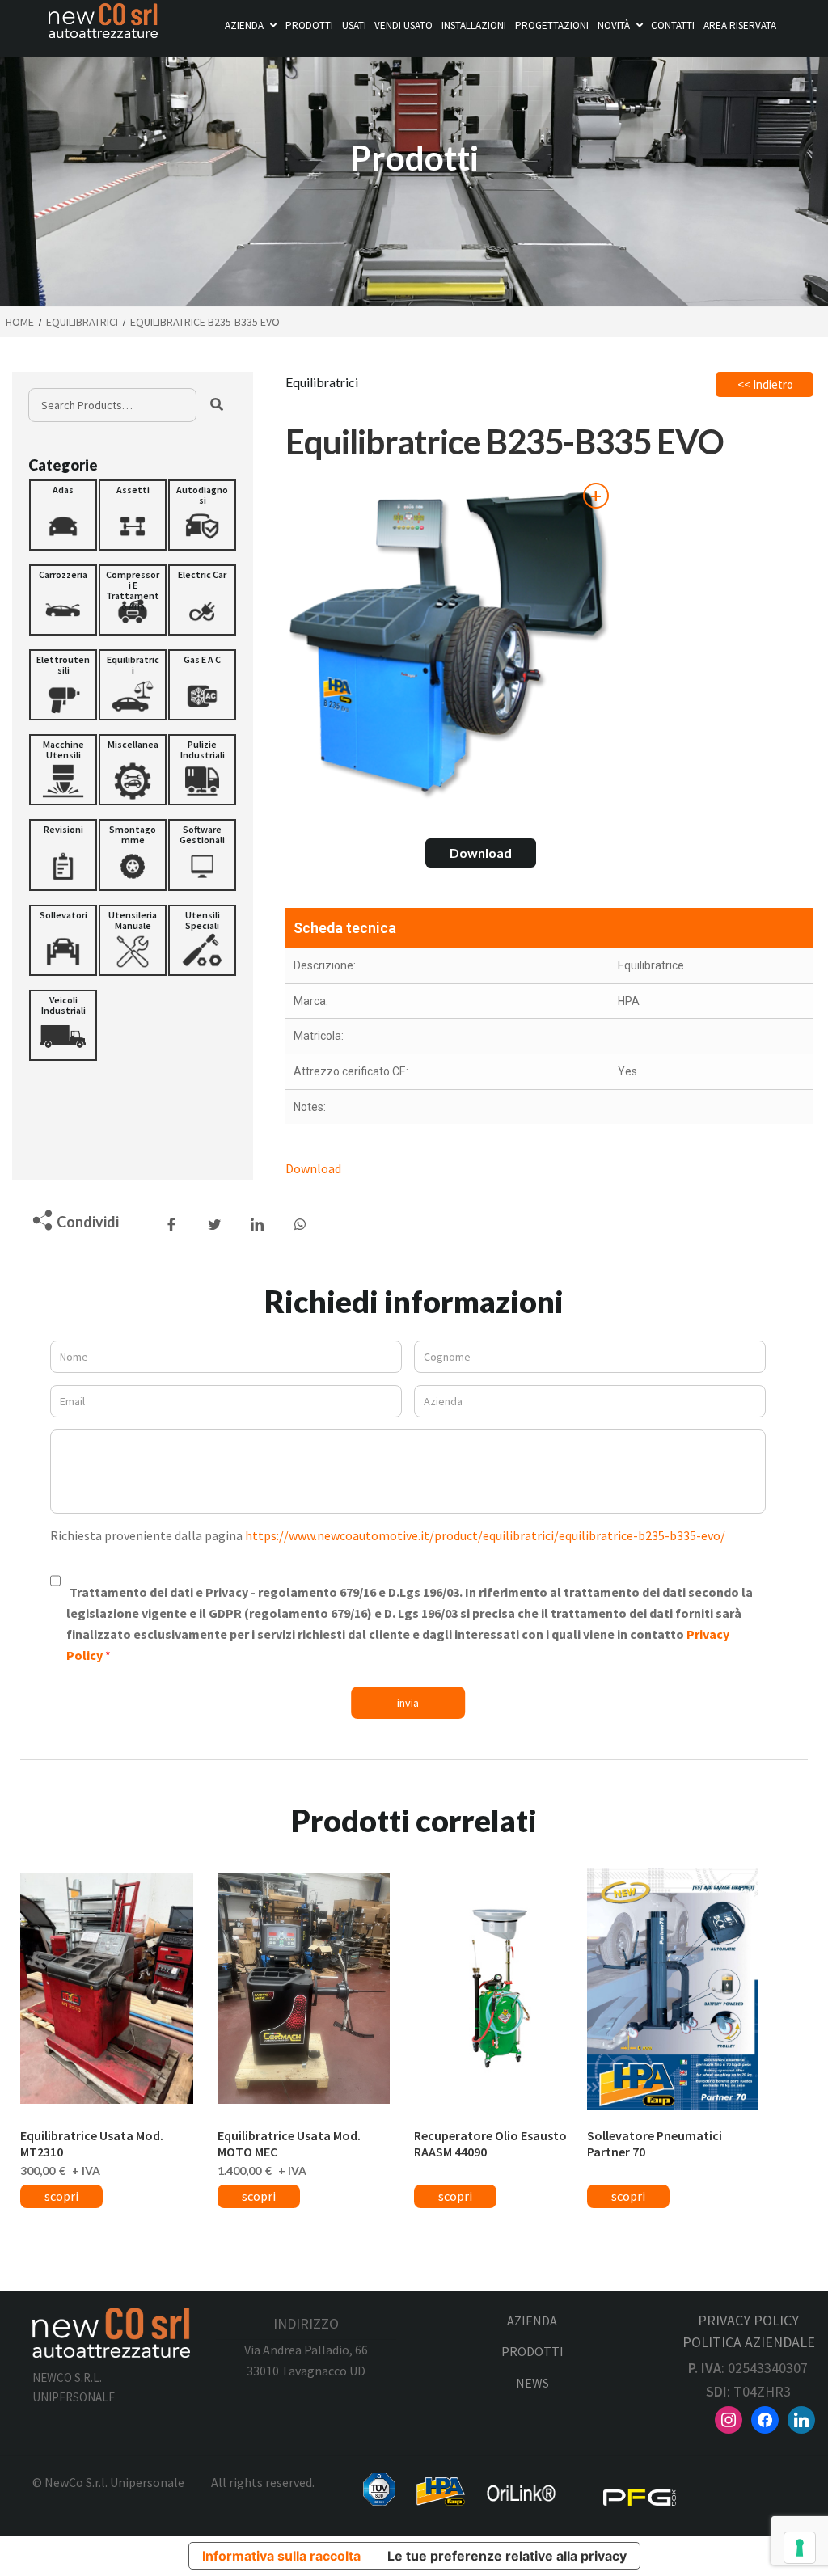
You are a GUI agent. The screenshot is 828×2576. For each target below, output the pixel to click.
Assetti (133, 490)
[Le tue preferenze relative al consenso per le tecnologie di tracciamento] (800, 2548)
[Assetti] (133, 515)
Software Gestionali (202, 834)
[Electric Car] (202, 600)
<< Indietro (765, 384)
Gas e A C (202, 659)
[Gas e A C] (202, 685)
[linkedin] (801, 2418)
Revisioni (63, 829)
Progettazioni (552, 25)
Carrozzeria (63, 574)
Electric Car (202, 574)
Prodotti (309, 25)
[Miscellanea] (133, 770)
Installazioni (474, 25)
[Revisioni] (63, 855)
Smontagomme (133, 834)
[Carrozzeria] (63, 600)
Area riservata (740, 25)
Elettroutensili (63, 665)
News (532, 2383)
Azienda (244, 25)
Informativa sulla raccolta (281, 2556)
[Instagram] (729, 2418)
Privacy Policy (748, 2320)
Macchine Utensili (63, 750)
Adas (63, 490)
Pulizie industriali (203, 750)
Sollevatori (63, 915)
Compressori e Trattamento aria (133, 590)
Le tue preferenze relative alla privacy (507, 2556)
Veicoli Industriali (63, 1005)
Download (481, 853)
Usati (354, 25)
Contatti (673, 25)
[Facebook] (765, 2418)
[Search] (217, 405)
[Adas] (63, 515)
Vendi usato (403, 25)
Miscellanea (133, 744)
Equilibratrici (133, 665)
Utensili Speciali (203, 920)
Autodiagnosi (202, 495)
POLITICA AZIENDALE (749, 2342)
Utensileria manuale (133, 920)
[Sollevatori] (63, 940)
